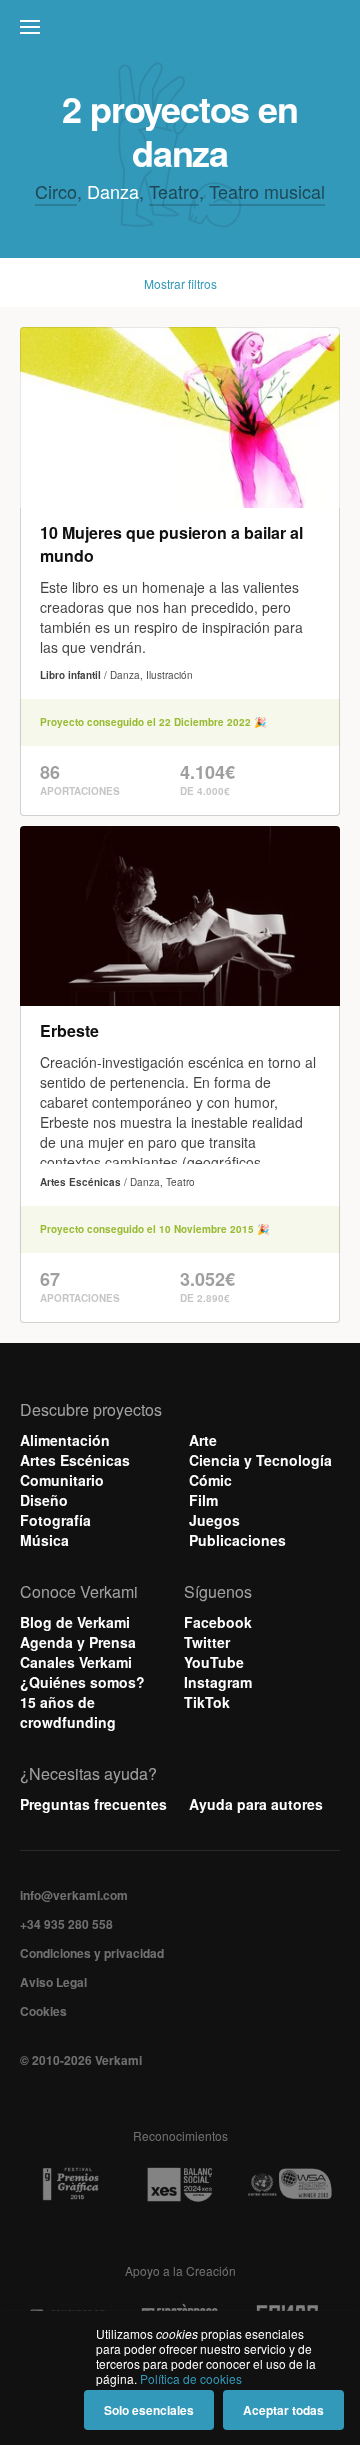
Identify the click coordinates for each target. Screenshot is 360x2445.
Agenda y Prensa (78, 1642)
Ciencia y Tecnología (260, 1460)
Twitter (207, 1642)
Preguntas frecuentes (93, 1804)
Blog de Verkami (75, 1622)
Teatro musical (267, 191)
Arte (203, 1440)
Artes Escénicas (75, 1460)
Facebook (218, 1622)
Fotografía (55, 1520)
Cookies (43, 2011)
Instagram (218, 1682)
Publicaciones (237, 1540)
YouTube (214, 1662)
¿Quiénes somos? (82, 1682)
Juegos (214, 1520)
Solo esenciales (149, 2410)
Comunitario (62, 1480)
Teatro (174, 191)
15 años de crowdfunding (68, 1712)
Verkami (182, 32)
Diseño (44, 1500)
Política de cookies (191, 2378)
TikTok (207, 1702)
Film (203, 1500)
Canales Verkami (76, 1662)
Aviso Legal (53, 1982)
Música (44, 1540)
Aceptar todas (283, 2410)
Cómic (210, 1480)
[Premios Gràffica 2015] (70, 2184)
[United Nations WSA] (289, 2184)
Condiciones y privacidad (92, 1953)
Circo (56, 191)
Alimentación (65, 1440)
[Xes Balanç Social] (179, 2184)
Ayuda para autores (256, 1804)
